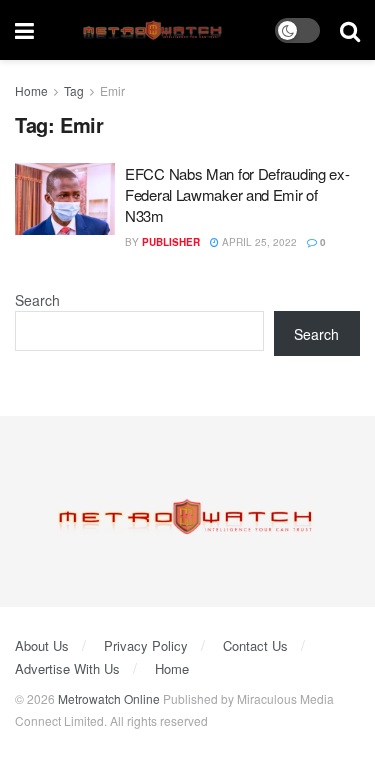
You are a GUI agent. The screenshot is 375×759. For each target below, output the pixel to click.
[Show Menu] (24, 30)
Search (37, 300)
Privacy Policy (146, 645)
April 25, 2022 (258, 242)
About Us (42, 645)
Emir (112, 90)
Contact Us (255, 645)
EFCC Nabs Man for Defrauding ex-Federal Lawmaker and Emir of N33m (237, 194)
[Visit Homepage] (154, 30)
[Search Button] (350, 30)
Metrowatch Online (109, 698)
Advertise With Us (67, 668)
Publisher (171, 242)
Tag (74, 90)
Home (31, 90)
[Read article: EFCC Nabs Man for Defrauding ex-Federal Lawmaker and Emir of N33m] (65, 199)
